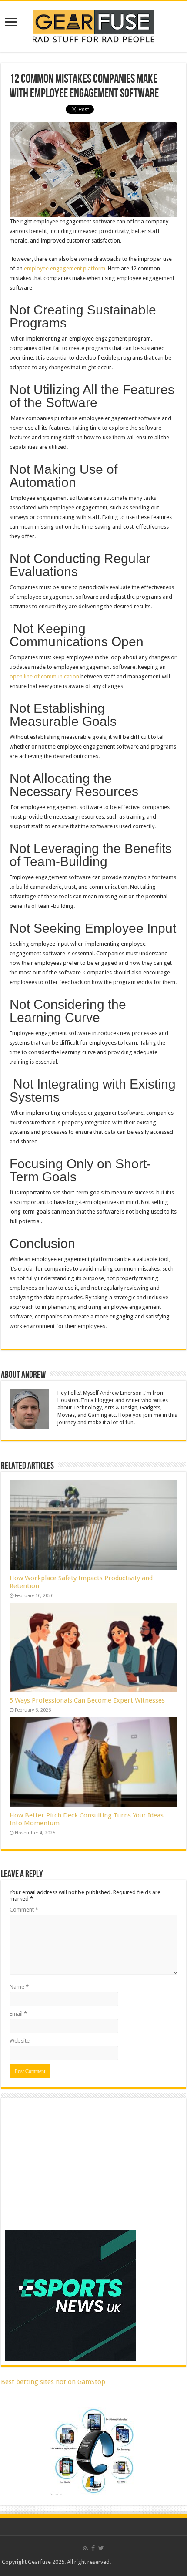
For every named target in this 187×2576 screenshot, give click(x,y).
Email (18, 2014)
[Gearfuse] (93, 25)
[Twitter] (101, 2548)
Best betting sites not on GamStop (53, 2382)
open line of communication (44, 676)
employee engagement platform (65, 268)
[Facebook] (93, 2548)
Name (19, 1987)
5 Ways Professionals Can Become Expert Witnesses (87, 1700)
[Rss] (85, 2548)
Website (20, 2041)
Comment (24, 1910)
